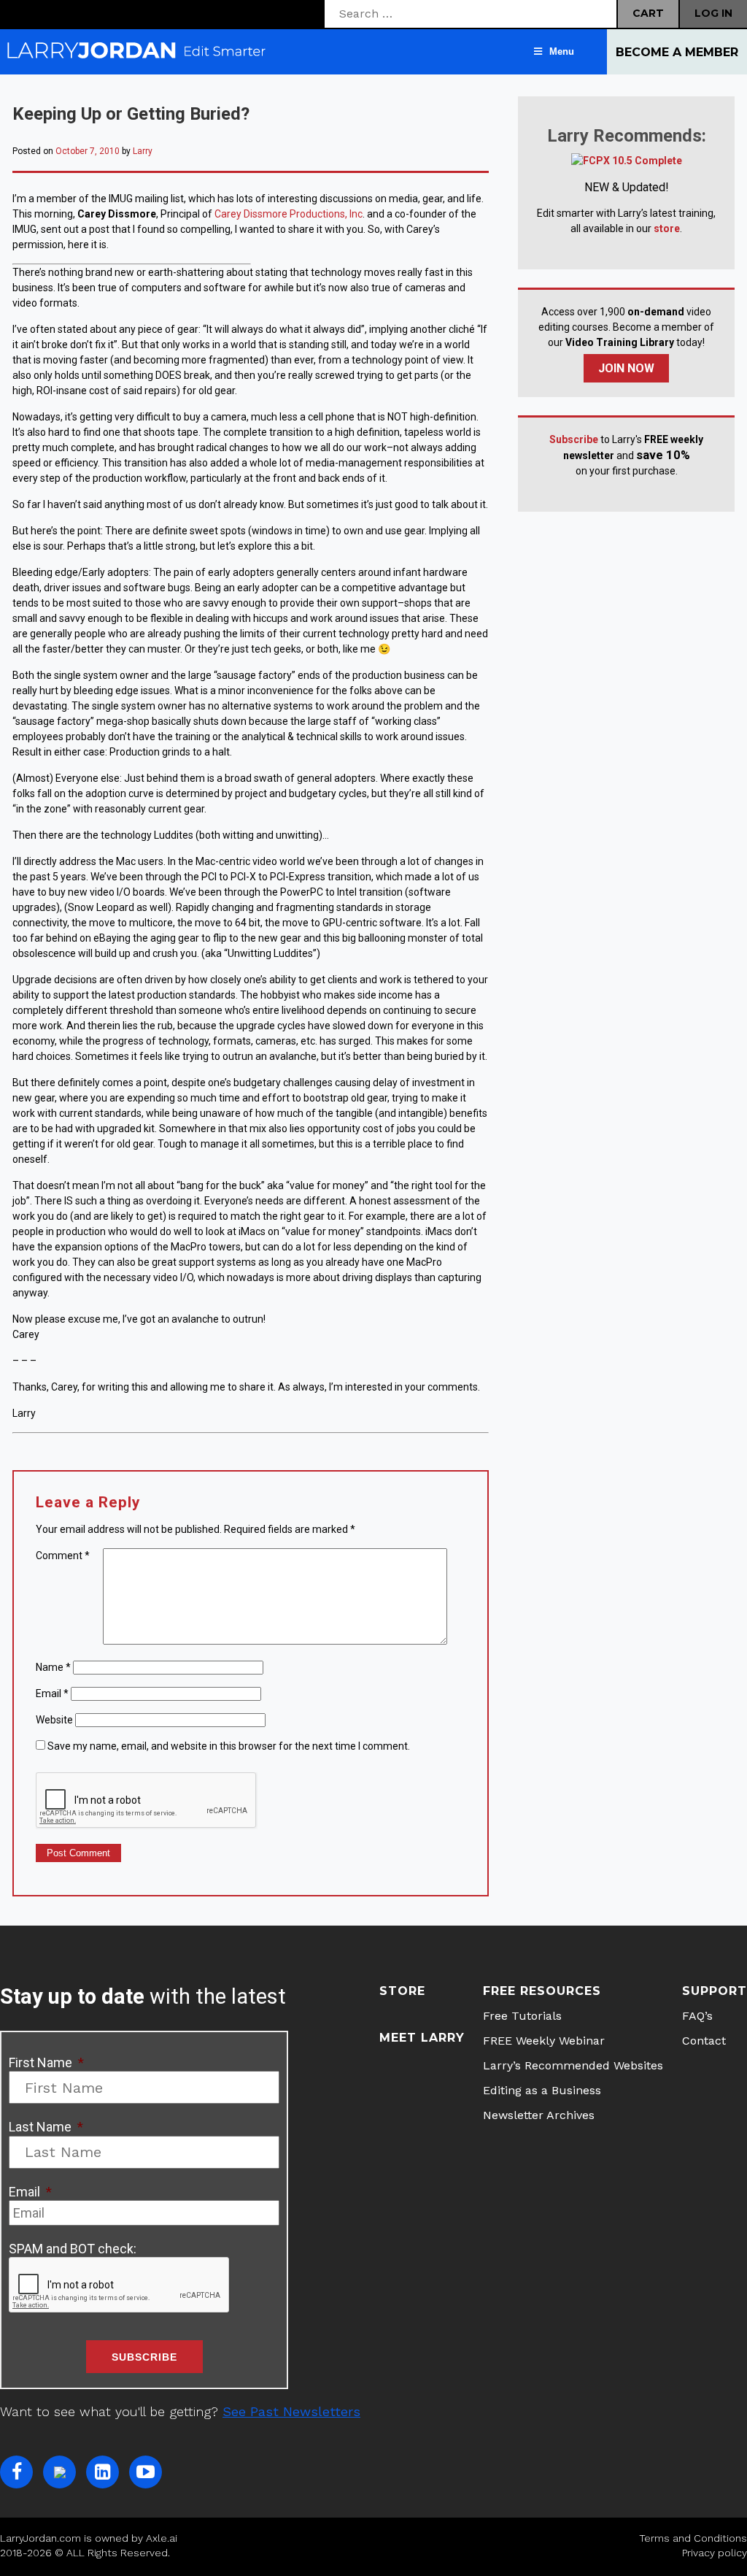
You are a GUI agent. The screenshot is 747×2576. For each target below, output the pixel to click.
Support (715, 1991)
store (667, 228)
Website (54, 1720)
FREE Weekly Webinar (544, 2041)
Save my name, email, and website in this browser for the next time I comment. (229, 1746)
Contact (704, 2041)
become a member (677, 52)
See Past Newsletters (291, 2411)
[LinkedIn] (102, 2472)
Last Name (46, 2127)
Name (53, 1667)
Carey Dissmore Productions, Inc (289, 214)
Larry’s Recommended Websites (573, 2065)
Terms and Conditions (693, 2538)
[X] (59, 2472)
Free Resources (542, 1991)
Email (52, 1693)
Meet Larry (422, 2038)
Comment (63, 1556)
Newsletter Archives (539, 2115)
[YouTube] (146, 2472)
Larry (143, 151)
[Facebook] (16, 2472)
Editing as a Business (542, 2090)
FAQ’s (697, 2016)
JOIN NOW (626, 368)
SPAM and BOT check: (73, 2249)
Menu (562, 51)
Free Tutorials (522, 2016)
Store (402, 1991)
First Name (46, 2062)
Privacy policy (715, 2553)
